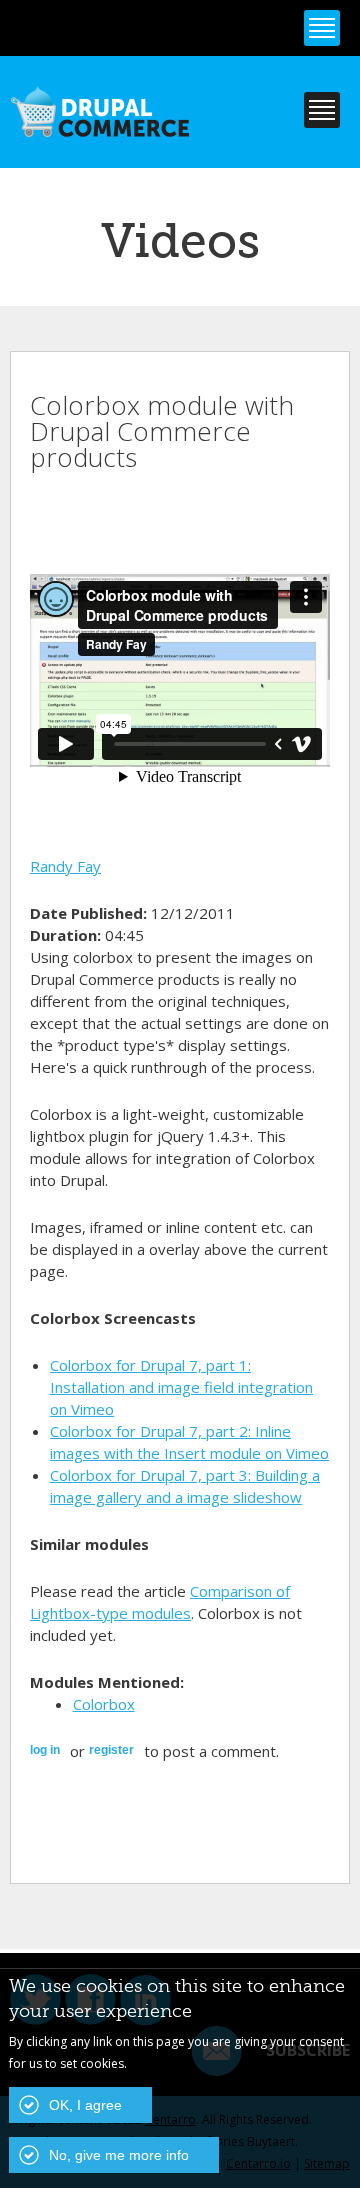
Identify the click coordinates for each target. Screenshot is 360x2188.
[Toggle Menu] (322, 28)
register (111, 1750)
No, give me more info (119, 2155)
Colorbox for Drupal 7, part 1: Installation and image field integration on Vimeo (181, 1387)
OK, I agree (85, 2105)
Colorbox (104, 1704)
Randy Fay (65, 866)
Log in (45, 1750)
